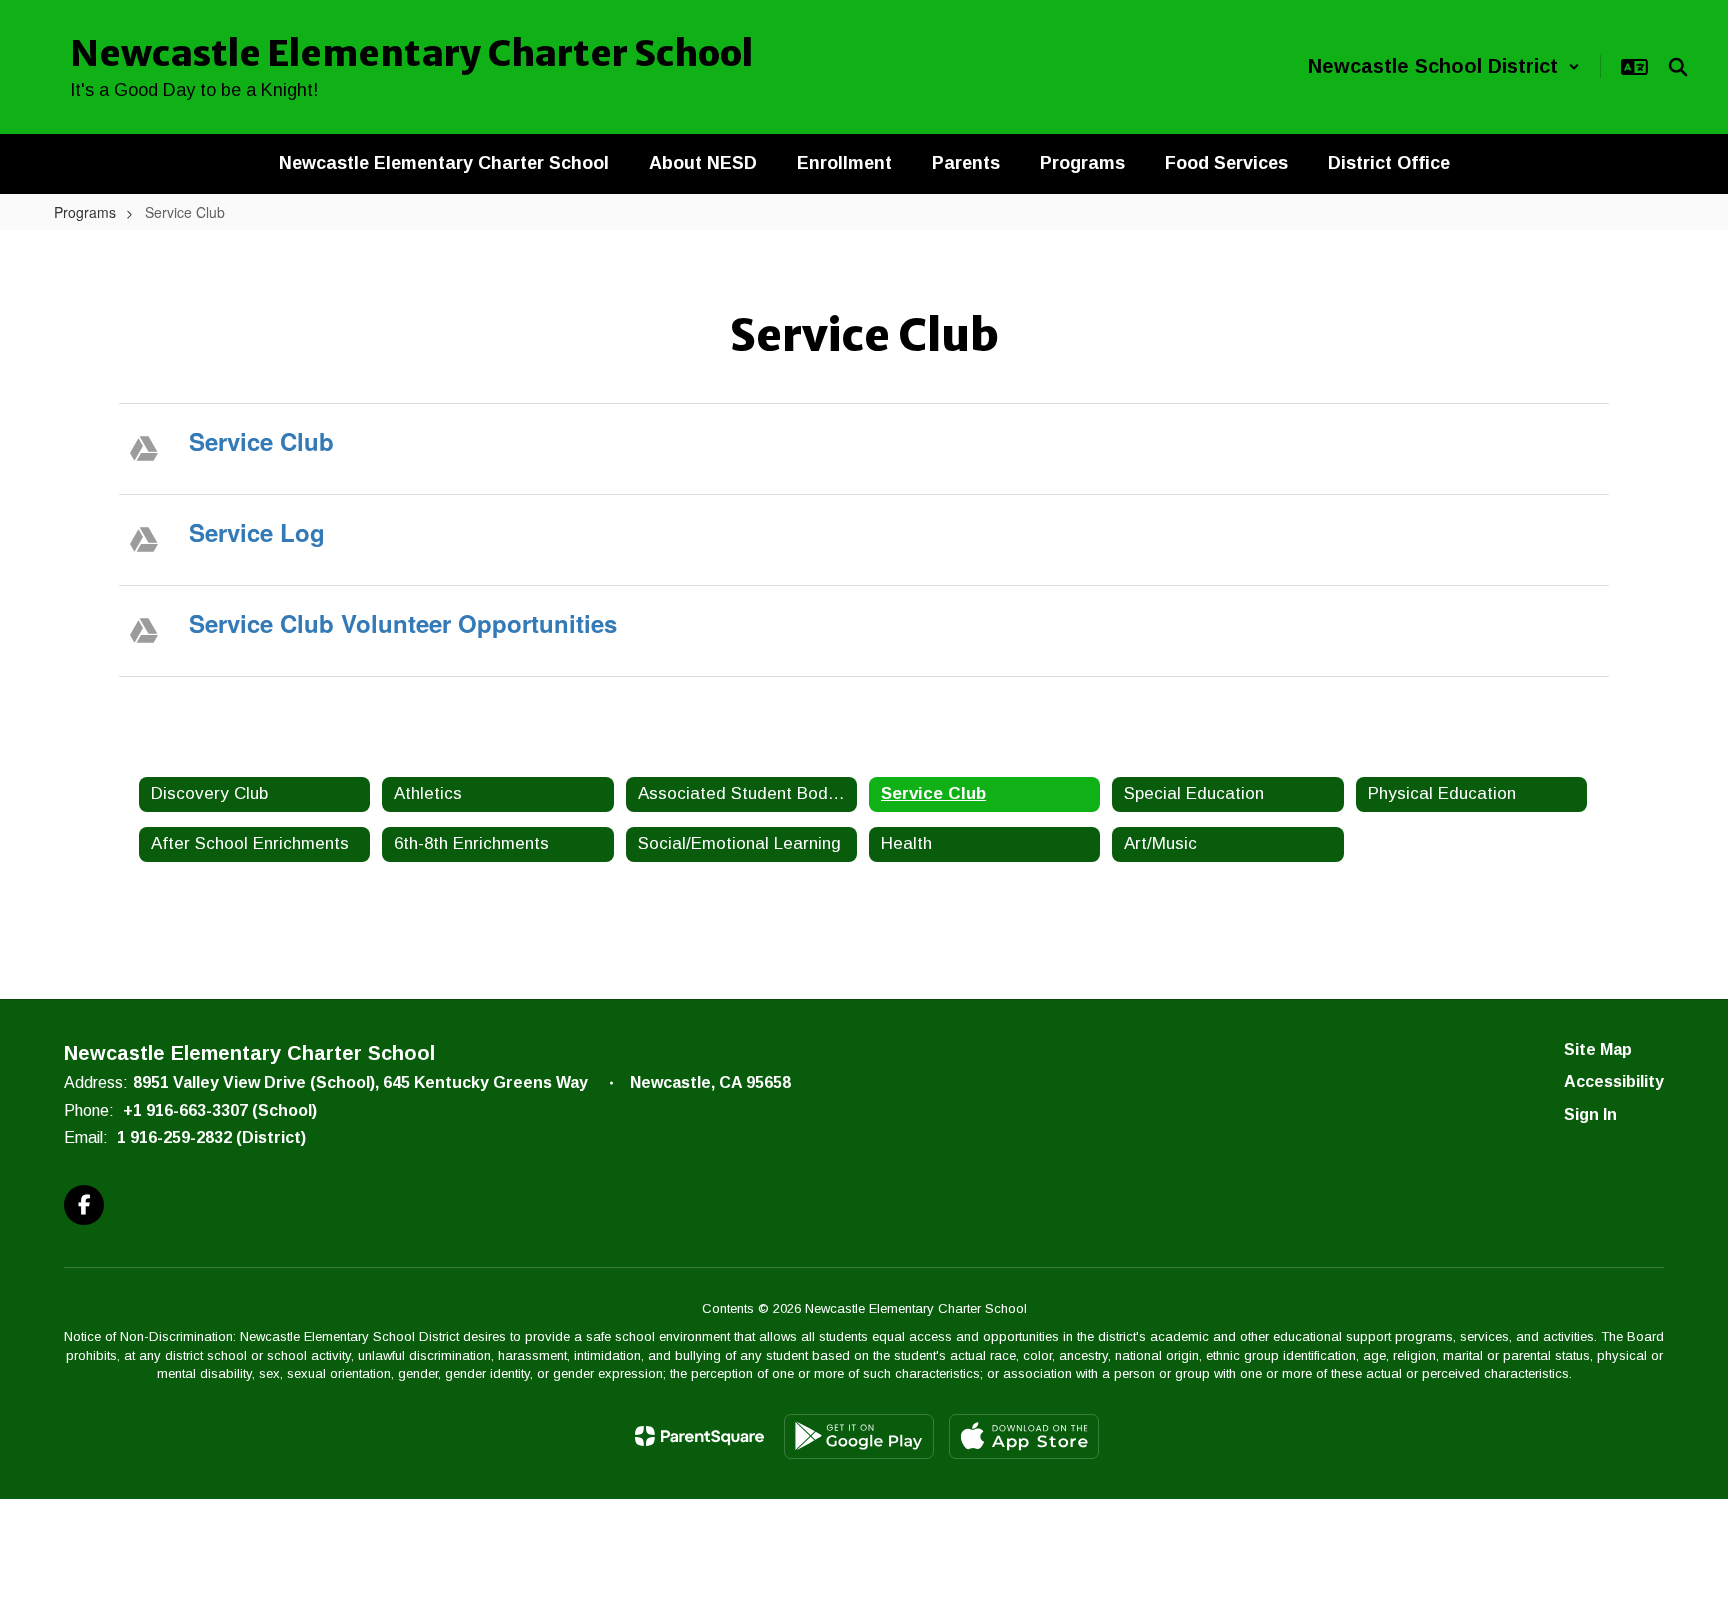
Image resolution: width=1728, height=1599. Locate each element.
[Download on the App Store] (1024, 1436)
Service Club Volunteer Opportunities (403, 623)
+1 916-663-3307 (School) (220, 1110)
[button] (1444, 66)
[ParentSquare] (699, 1436)
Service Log (257, 532)
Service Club (261, 441)
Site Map (1598, 1049)
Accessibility (1614, 1081)
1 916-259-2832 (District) (211, 1137)
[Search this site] (1678, 67)
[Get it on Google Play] (859, 1436)
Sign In (1590, 1114)
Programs (85, 212)
